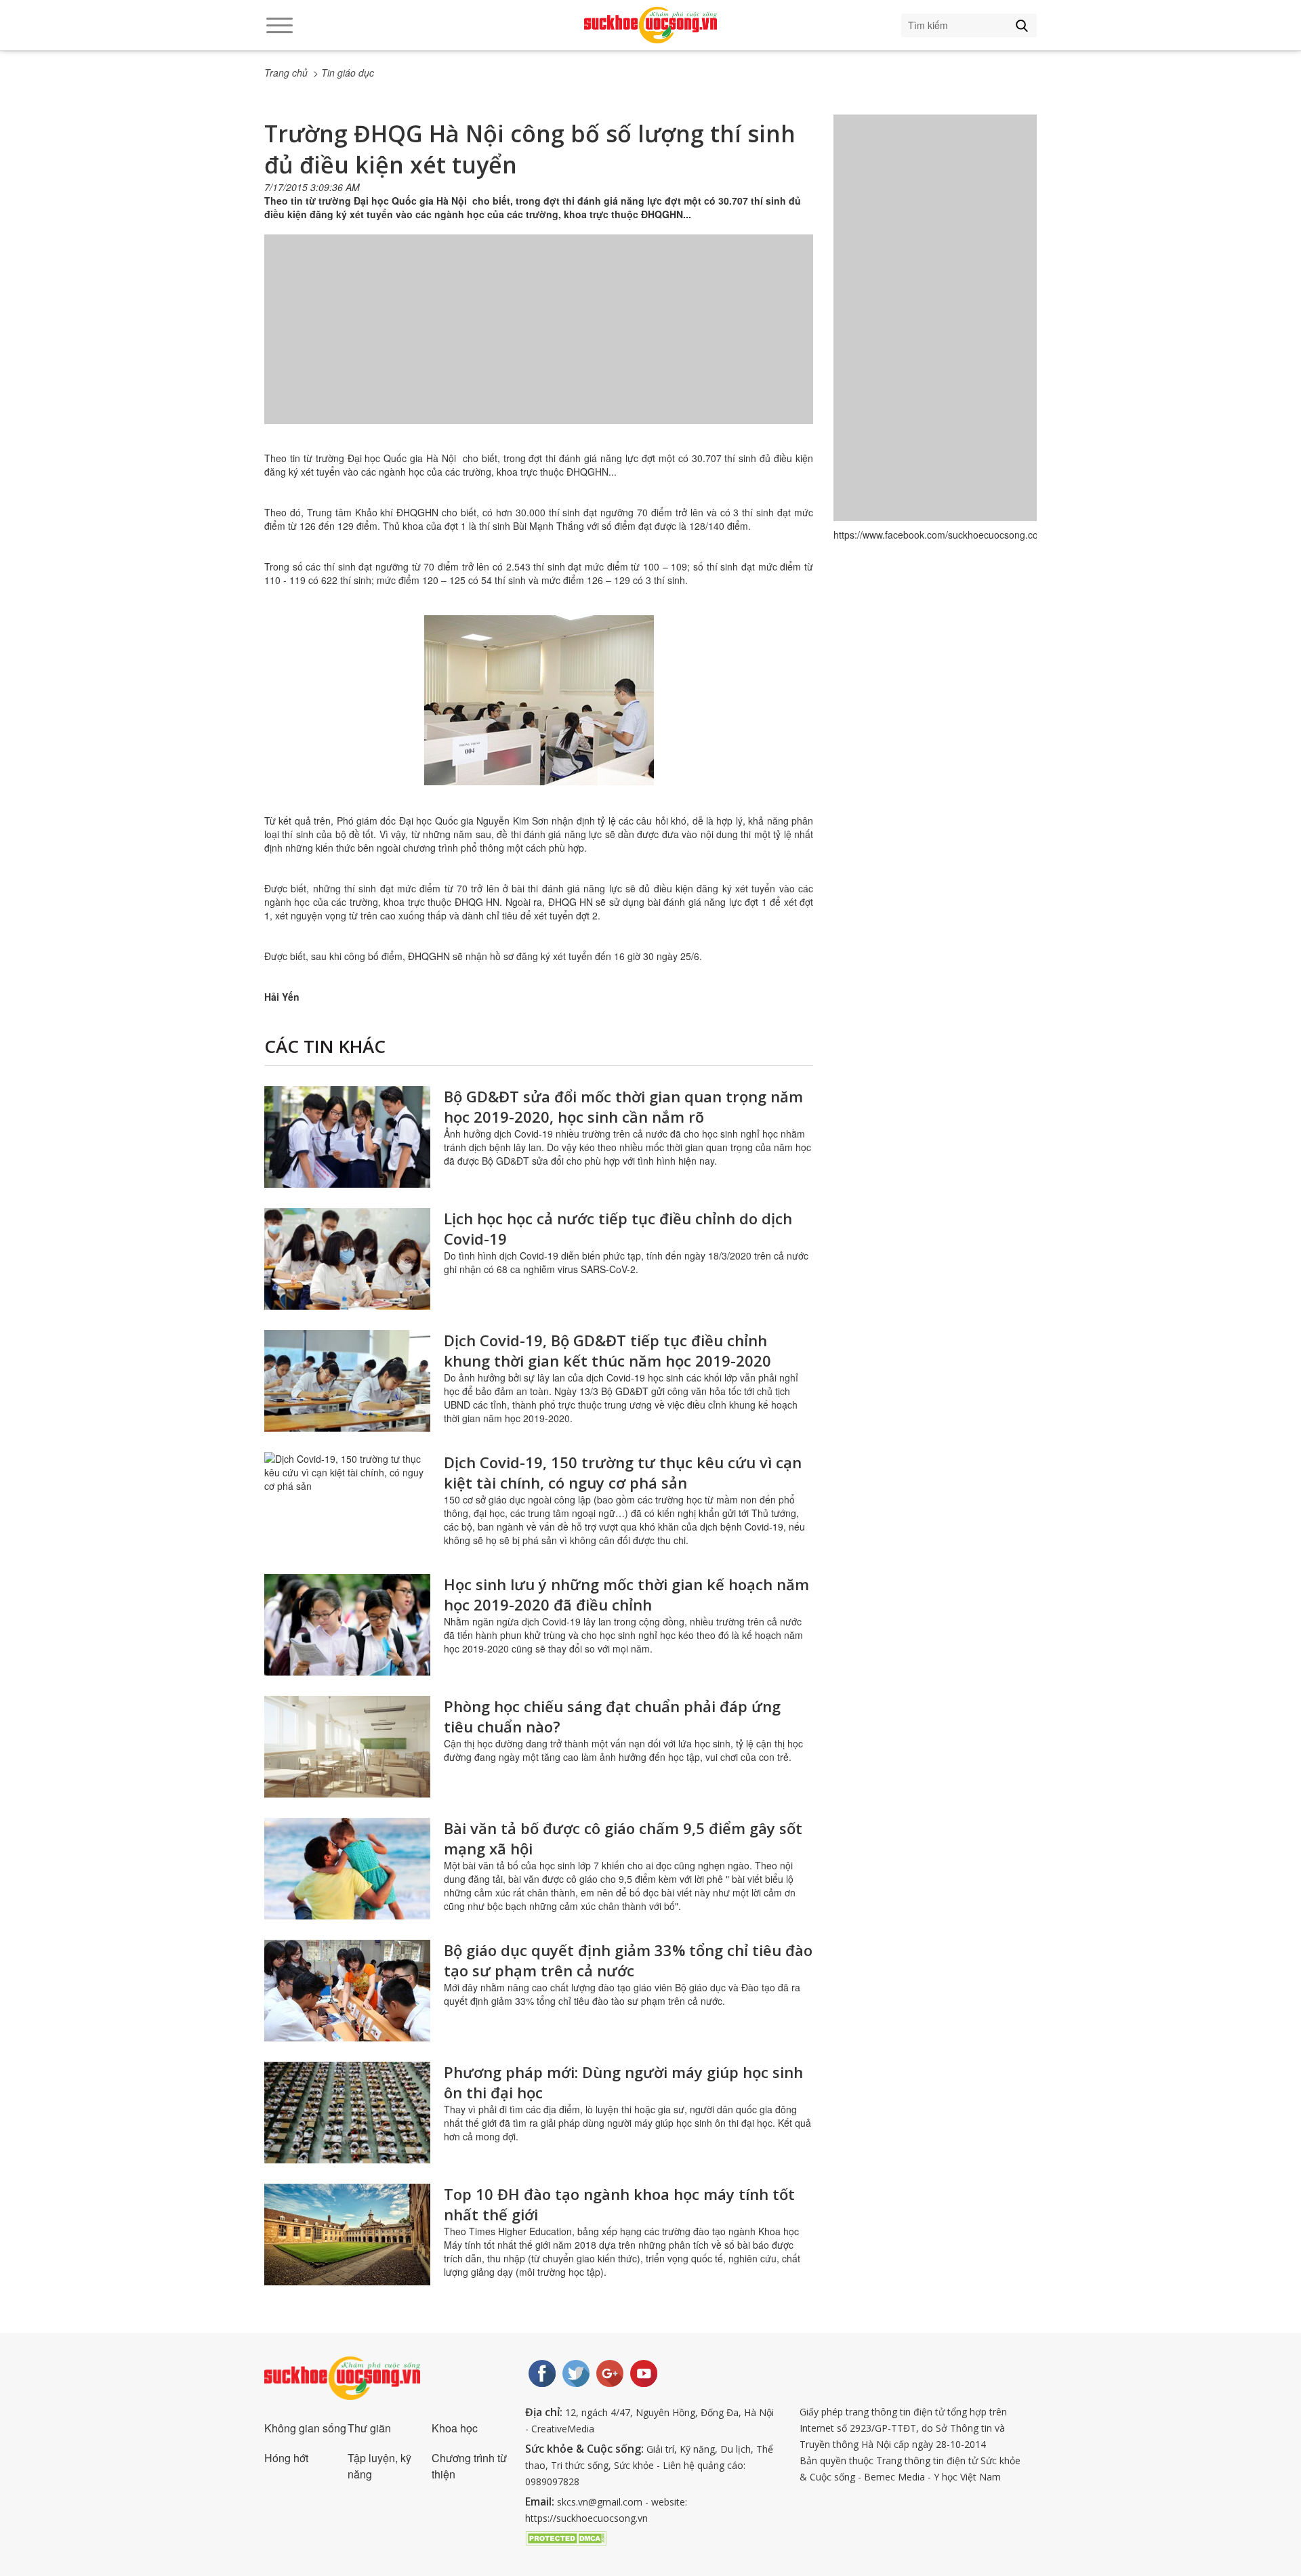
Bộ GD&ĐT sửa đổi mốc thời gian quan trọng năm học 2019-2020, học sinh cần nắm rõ (623, 1106)
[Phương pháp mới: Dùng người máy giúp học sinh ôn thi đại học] (347, 2113)
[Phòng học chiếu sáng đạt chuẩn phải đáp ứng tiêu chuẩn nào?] (347, 1747)
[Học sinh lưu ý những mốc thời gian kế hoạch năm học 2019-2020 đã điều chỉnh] (347, 1625)
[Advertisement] (539, 343)
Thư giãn (369, 2428)
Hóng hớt (286, 2458)
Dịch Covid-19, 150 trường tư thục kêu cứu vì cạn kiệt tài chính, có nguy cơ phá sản (623, 1472)
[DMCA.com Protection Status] (566, 2537)
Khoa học (455, 2428)
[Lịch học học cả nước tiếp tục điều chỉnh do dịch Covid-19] (347, 1259)
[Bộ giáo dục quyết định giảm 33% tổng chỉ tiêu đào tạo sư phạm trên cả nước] (347, 1991)
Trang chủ (286, 72)
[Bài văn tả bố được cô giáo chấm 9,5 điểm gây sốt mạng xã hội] (347, 1869)
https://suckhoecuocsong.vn (586, 2518)
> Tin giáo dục (344, 72)
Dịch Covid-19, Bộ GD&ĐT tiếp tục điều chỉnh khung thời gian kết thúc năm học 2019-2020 (607, 1350)
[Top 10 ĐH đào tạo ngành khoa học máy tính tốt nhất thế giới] (347, 2235)
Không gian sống (305, 2428)
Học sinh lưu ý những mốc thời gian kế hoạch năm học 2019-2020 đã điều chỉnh (626, 1594)
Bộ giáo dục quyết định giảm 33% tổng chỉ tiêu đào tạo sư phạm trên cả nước (628, 1960)
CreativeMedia (563, 2429)
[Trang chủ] (650, 25)
